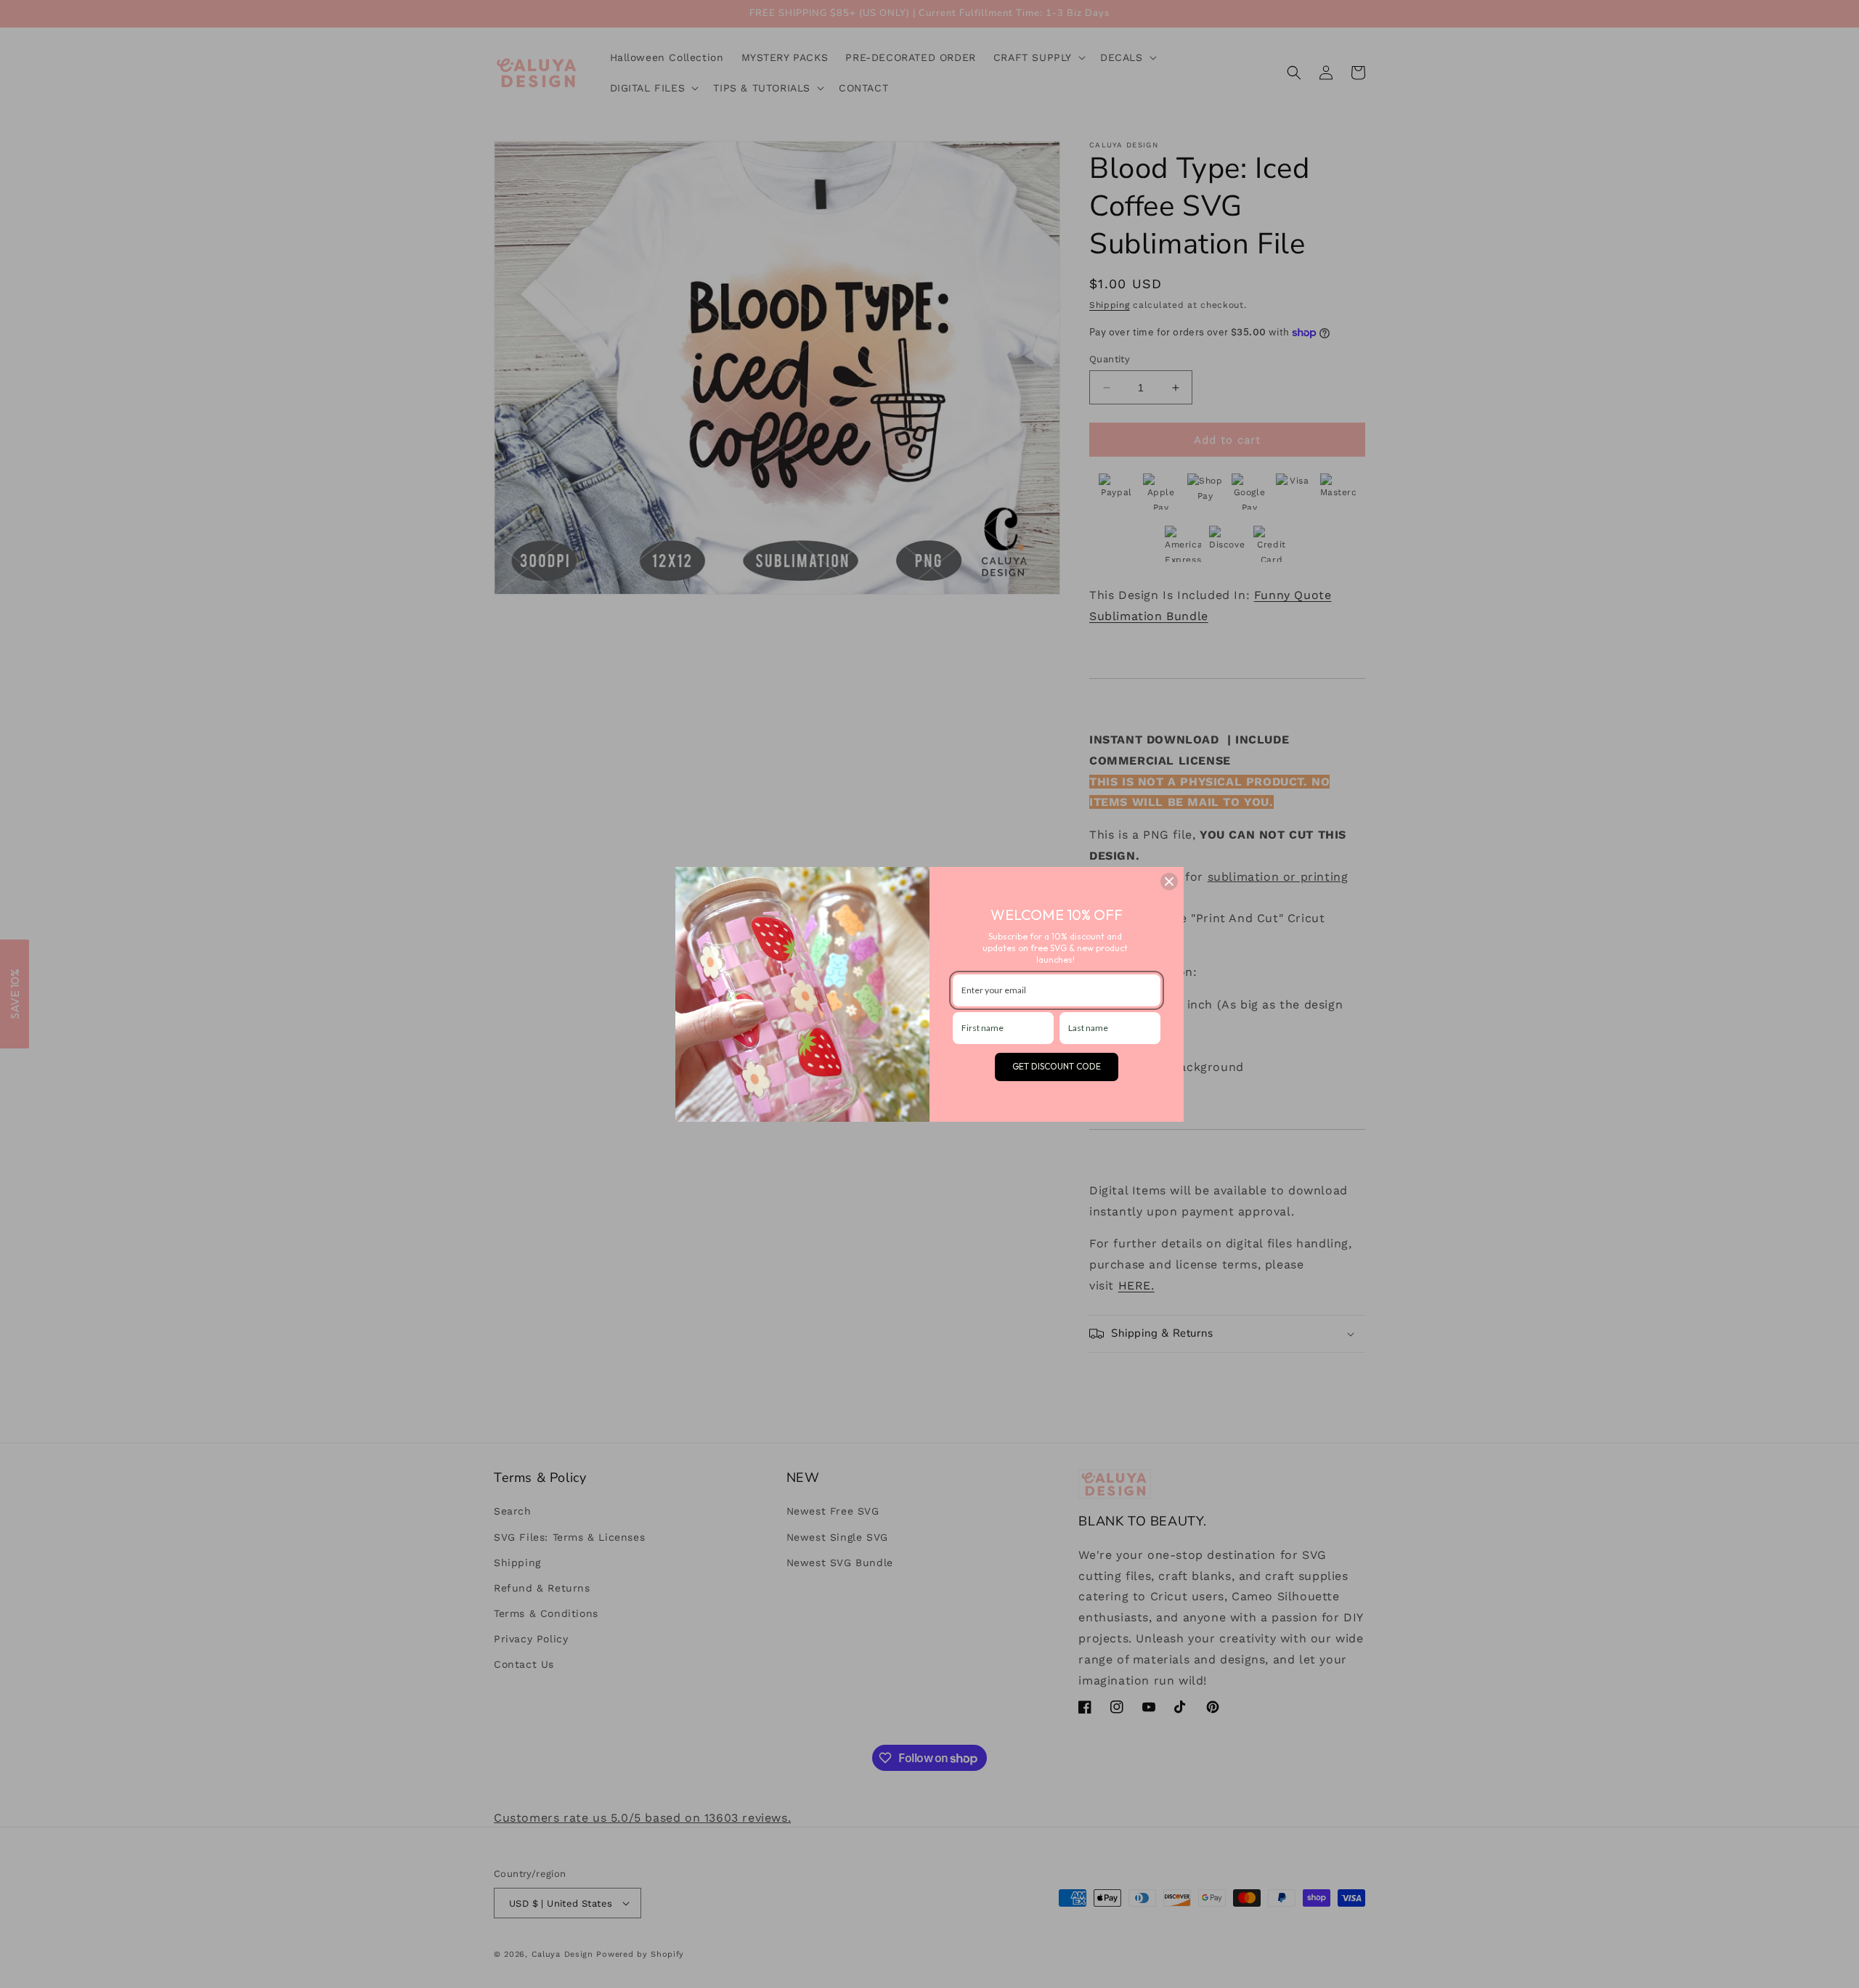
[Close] (1169, 881)
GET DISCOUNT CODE (1057, 1066)
